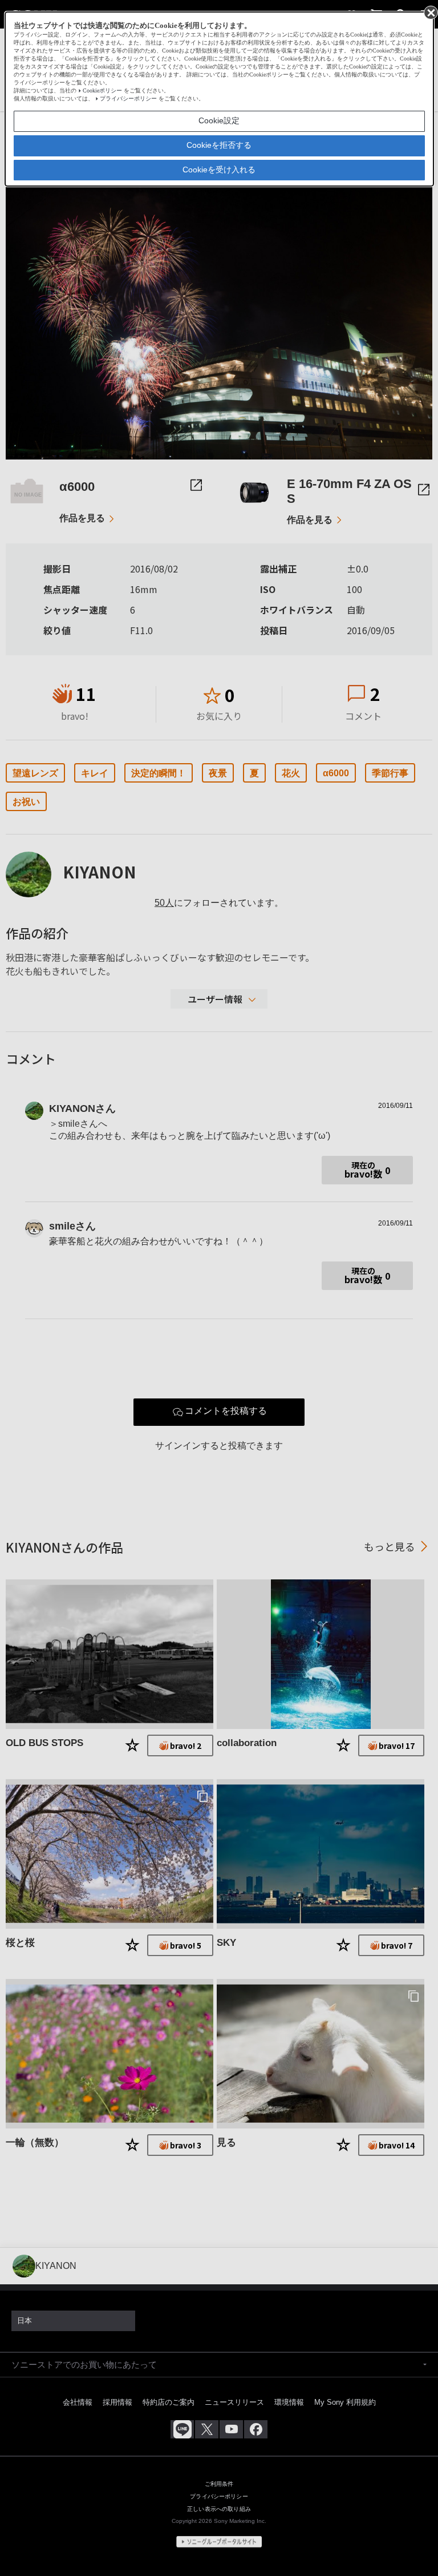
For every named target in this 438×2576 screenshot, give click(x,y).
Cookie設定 (219, 120)
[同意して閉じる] (430, 12)
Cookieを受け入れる (219, 170)
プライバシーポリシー (128, 98)
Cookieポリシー (102, 90)
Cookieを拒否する (219, 145)
